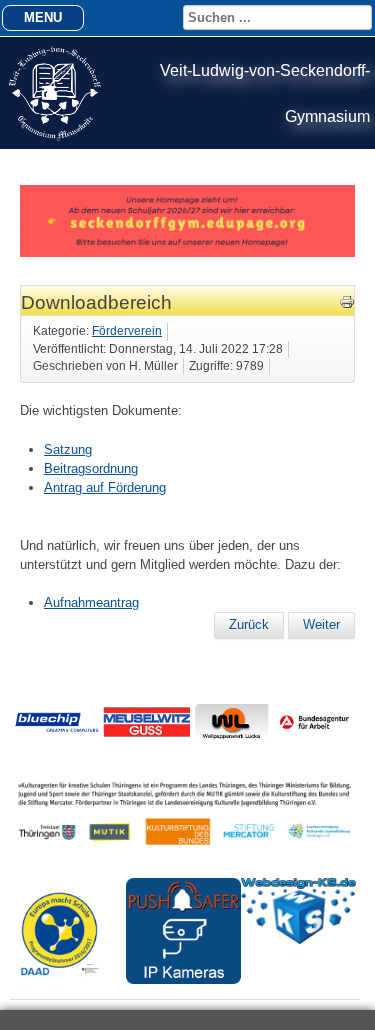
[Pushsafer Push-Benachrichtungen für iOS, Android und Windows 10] (183, 979)
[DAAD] (67, 986)
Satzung (68, 449)
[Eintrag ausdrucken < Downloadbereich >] (347, 305)
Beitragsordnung (91, 468)
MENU (43, 17)
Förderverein (127, 331)
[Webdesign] (298, 939)
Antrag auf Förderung (105, 487)
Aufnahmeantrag (91, 602)
